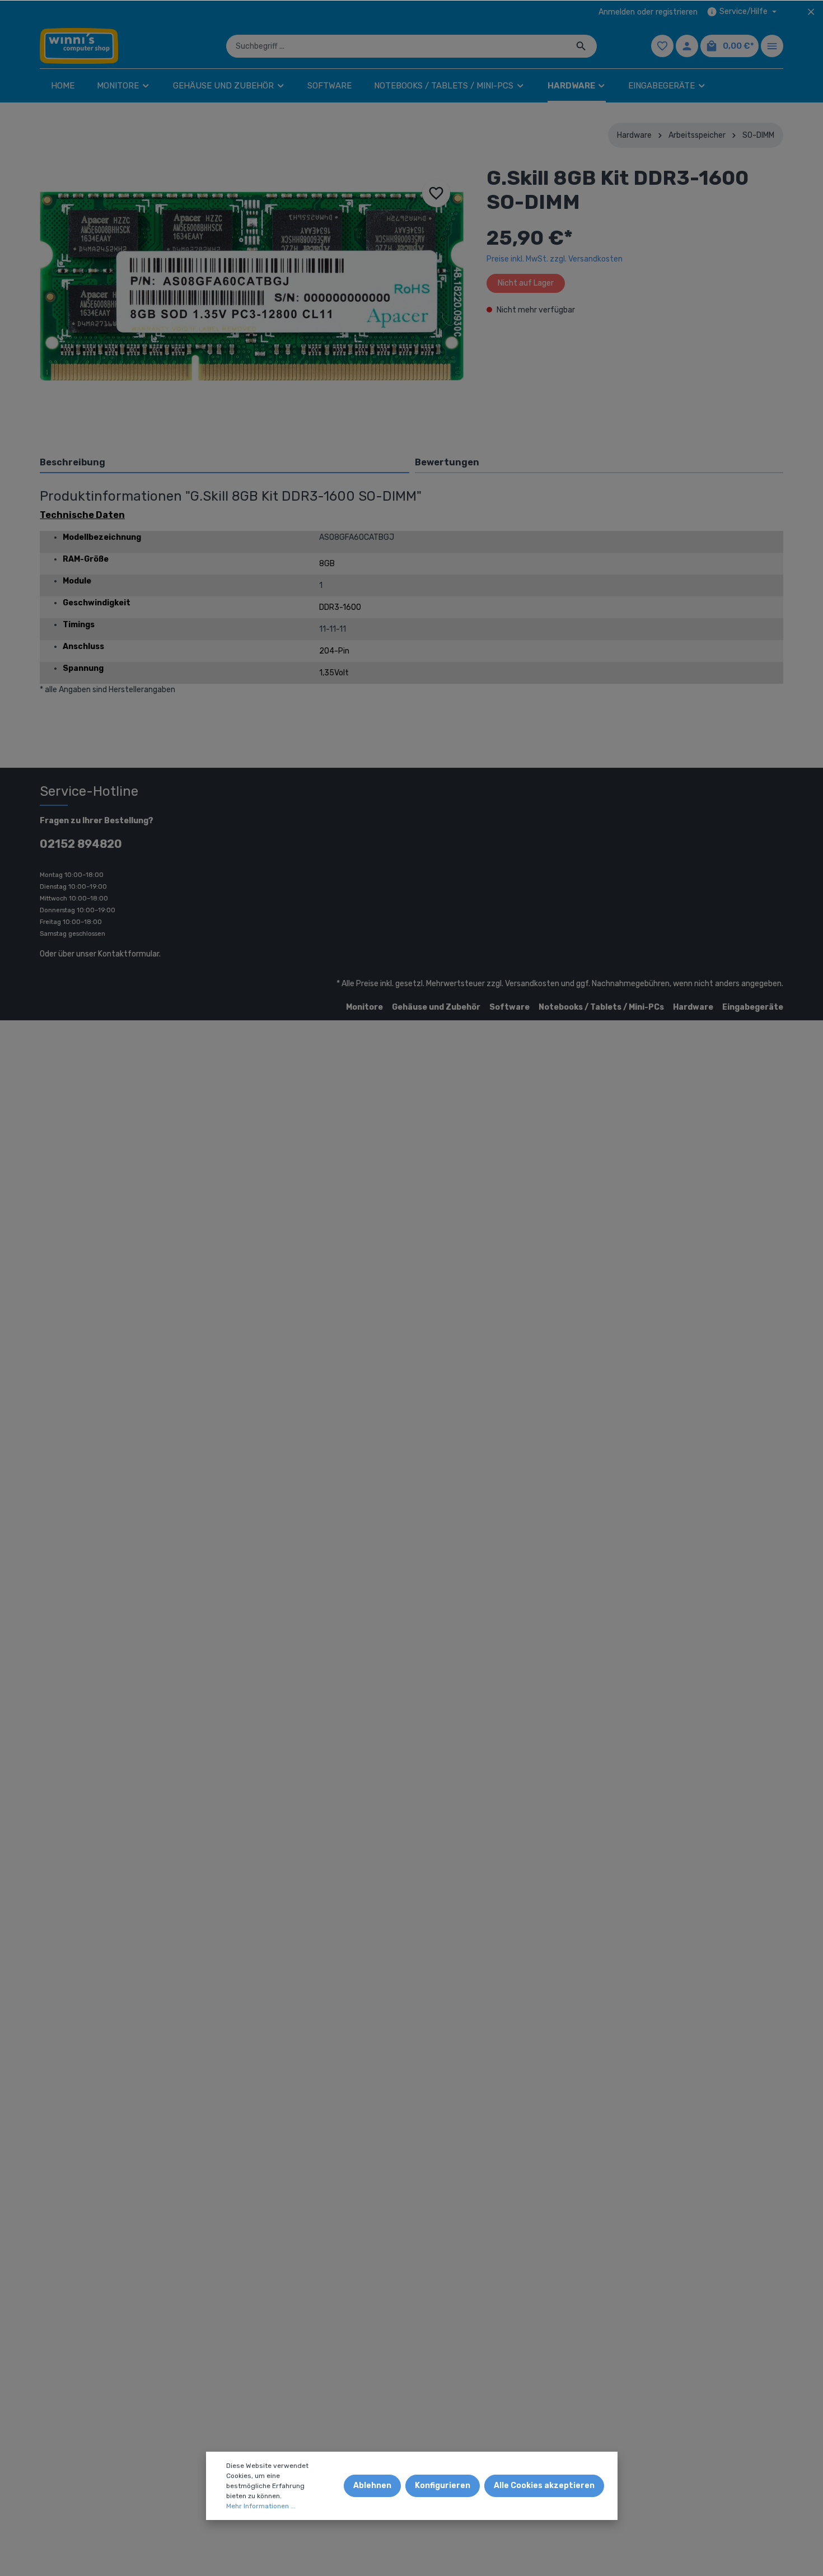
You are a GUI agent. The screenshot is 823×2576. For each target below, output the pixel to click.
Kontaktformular (128, 954)
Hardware (693, 1007)
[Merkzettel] (662, 46)
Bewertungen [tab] (447, 462)
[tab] (225, 462)
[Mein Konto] (687, 46)
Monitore (364, 1007)
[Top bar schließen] (811, 12)
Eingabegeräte (753, 1007)
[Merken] (436, 193)
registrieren (677, 12)
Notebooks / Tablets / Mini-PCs (601, 1007)
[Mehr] (772, 46)
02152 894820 (81, 844)
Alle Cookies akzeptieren (544, 2486)
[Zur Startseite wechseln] (79, 46)
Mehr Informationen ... (261, 2506)
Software (509, 1007)
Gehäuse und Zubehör (436, 1007)
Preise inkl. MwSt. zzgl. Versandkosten (555, 259)
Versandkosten (532, 984)
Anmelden (617, 12)
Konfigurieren (443, 2486)
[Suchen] (581, 46)
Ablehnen (372, 2486)
